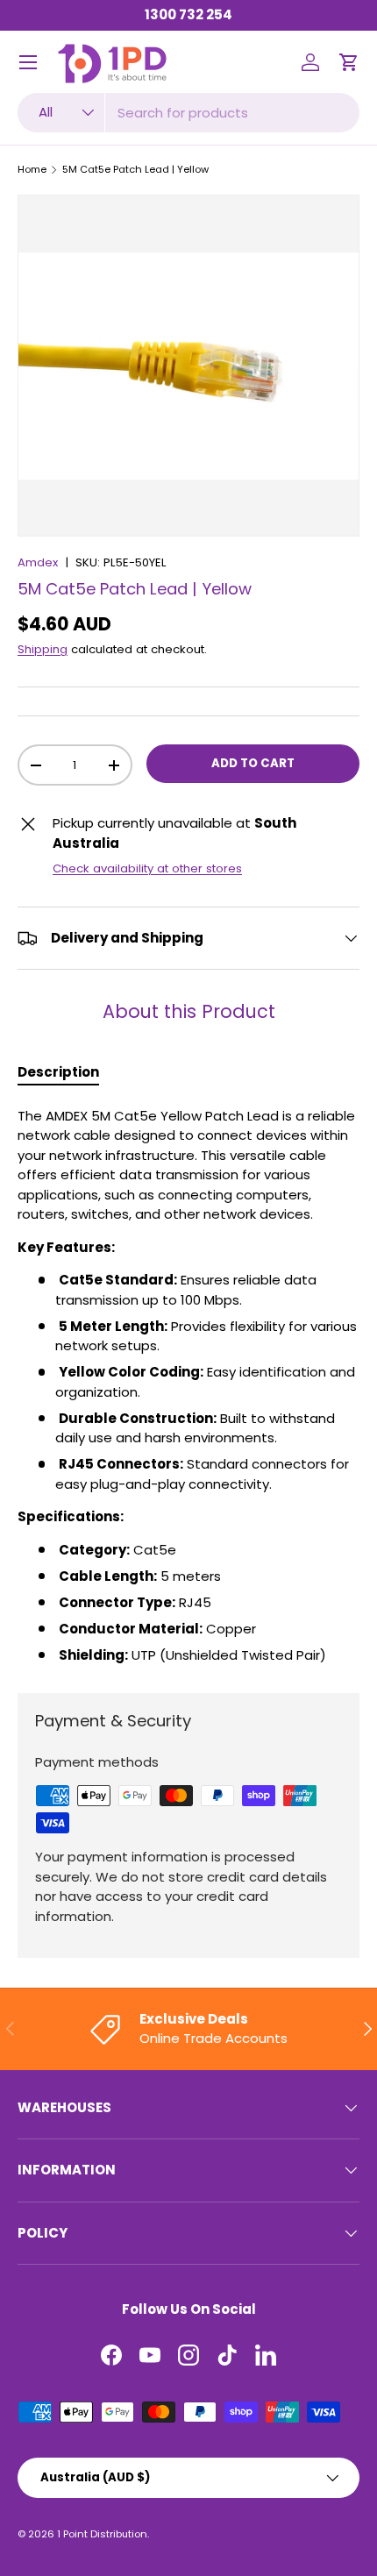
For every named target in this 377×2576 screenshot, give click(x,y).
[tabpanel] (188, 1386)
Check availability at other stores (147, 868)
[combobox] (188, 113)
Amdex (38, 562)
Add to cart (253, 763)
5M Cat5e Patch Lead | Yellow (135, 170)
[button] (349, 62)
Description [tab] (58, 1072)
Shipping (43, 649)
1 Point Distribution (102, 2534)
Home (32, 170)
